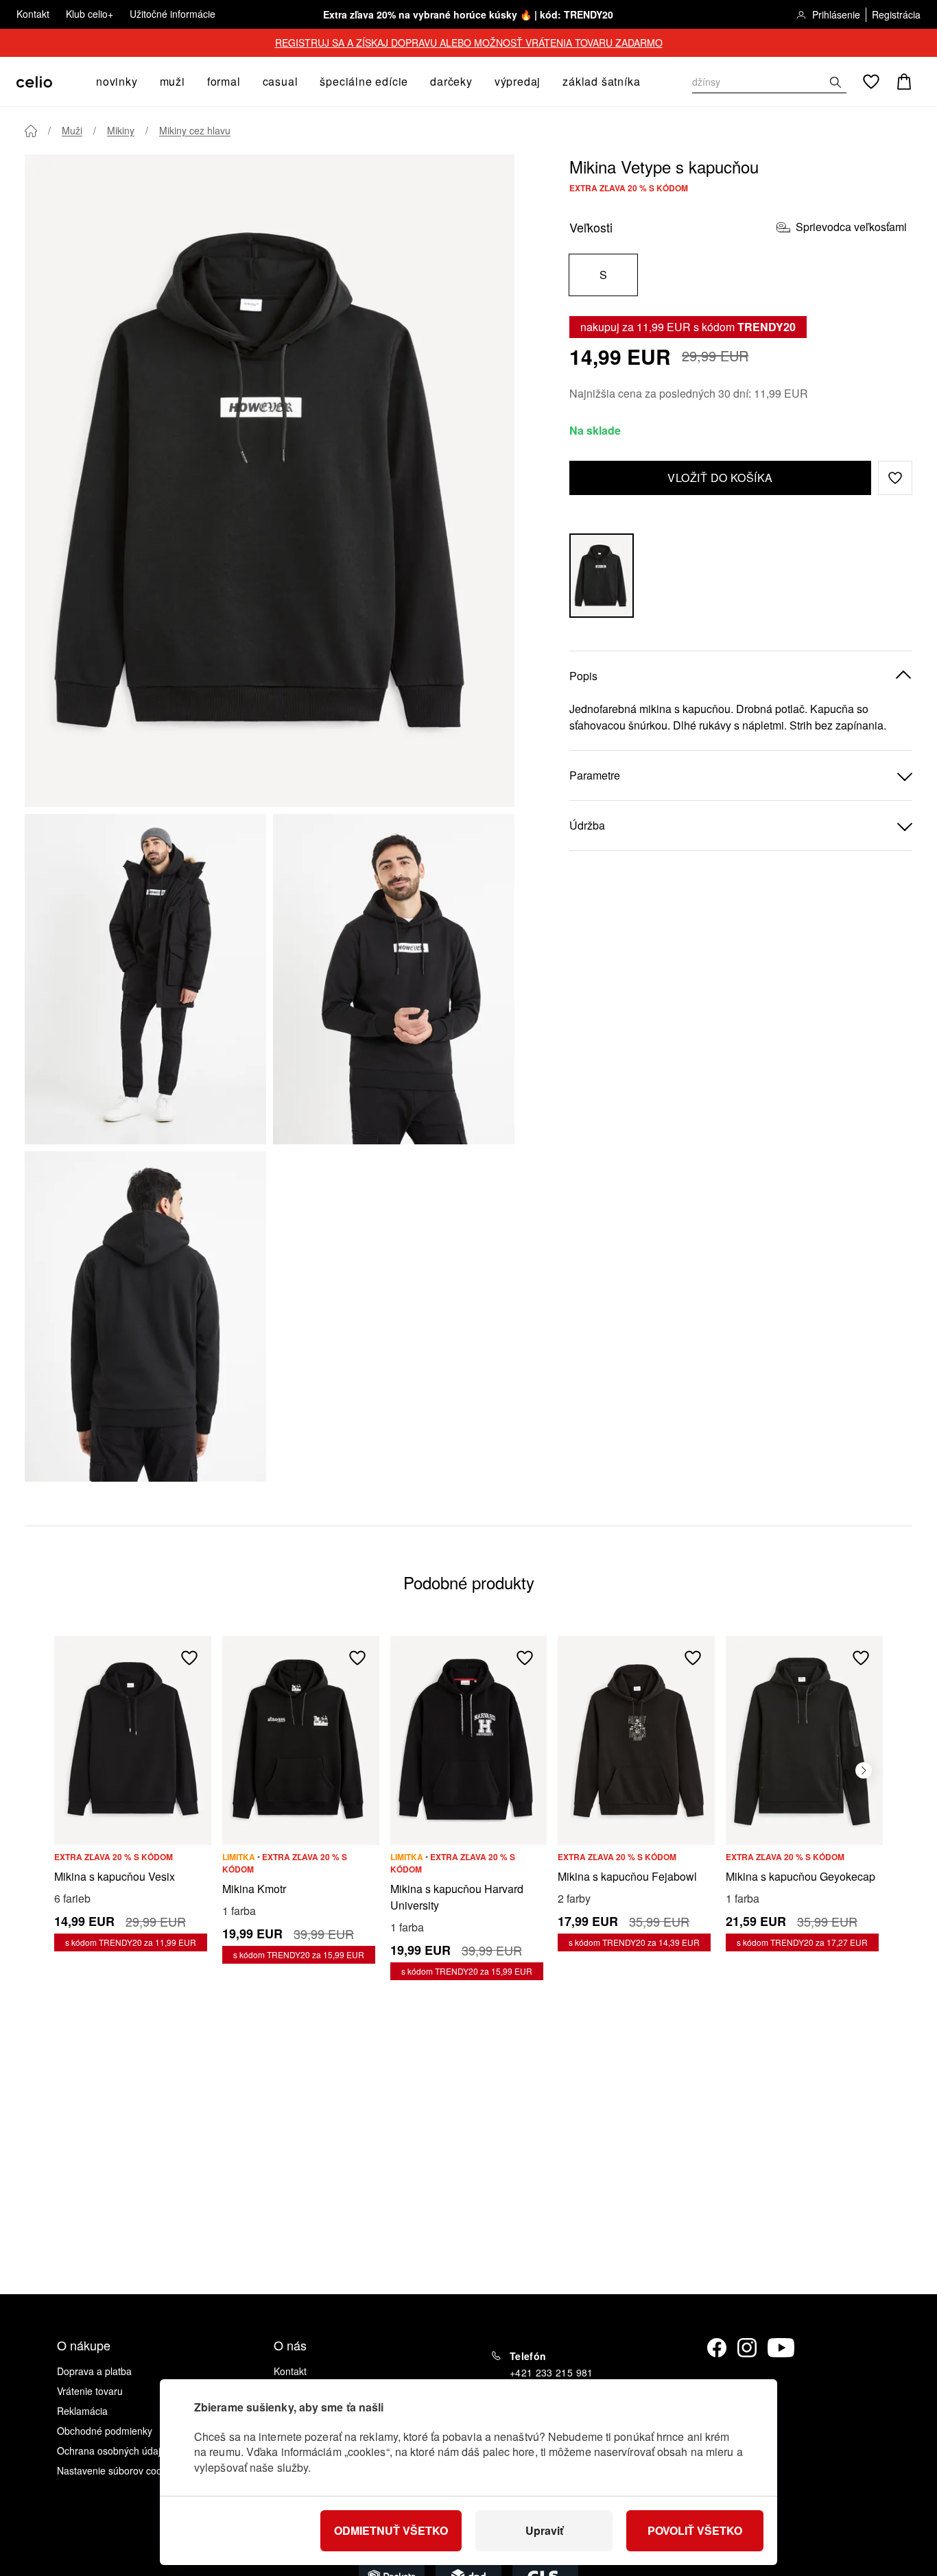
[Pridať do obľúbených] (189, 1658)
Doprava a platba (94, 2371)
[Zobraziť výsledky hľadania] (835, 82)
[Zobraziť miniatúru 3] (145, 1316)
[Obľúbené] (871, 82)
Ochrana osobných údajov (114, 2451)
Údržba (587, 825)
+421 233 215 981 (551, 2372)
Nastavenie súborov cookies (118, 2470)
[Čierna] (602, 576)
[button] (895, 478)
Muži (72, 130)
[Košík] (904, 82)
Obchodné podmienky (105, 2431)
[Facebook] (717, 2348)
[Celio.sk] (34, 82)
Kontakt (33, 14)
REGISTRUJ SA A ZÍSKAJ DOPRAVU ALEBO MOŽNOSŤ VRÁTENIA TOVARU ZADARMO (469, 43)
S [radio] (603, 275)
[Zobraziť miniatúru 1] (145, 979)
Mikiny (121, 130)
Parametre (595, 775)
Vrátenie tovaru (90, 2391)
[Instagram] (747, 2348)
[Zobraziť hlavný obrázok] (270, 481)
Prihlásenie (836, 14)
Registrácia (896, 14)
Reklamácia (82, 2411)
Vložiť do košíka (720, 478)
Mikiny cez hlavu (195, 130)
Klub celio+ (90, 14)
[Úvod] (31, 131)
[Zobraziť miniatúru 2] (394, 979)
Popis (583, 676)
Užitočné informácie (173, 14)
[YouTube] (781, 2348)
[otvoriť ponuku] (142, 82)
